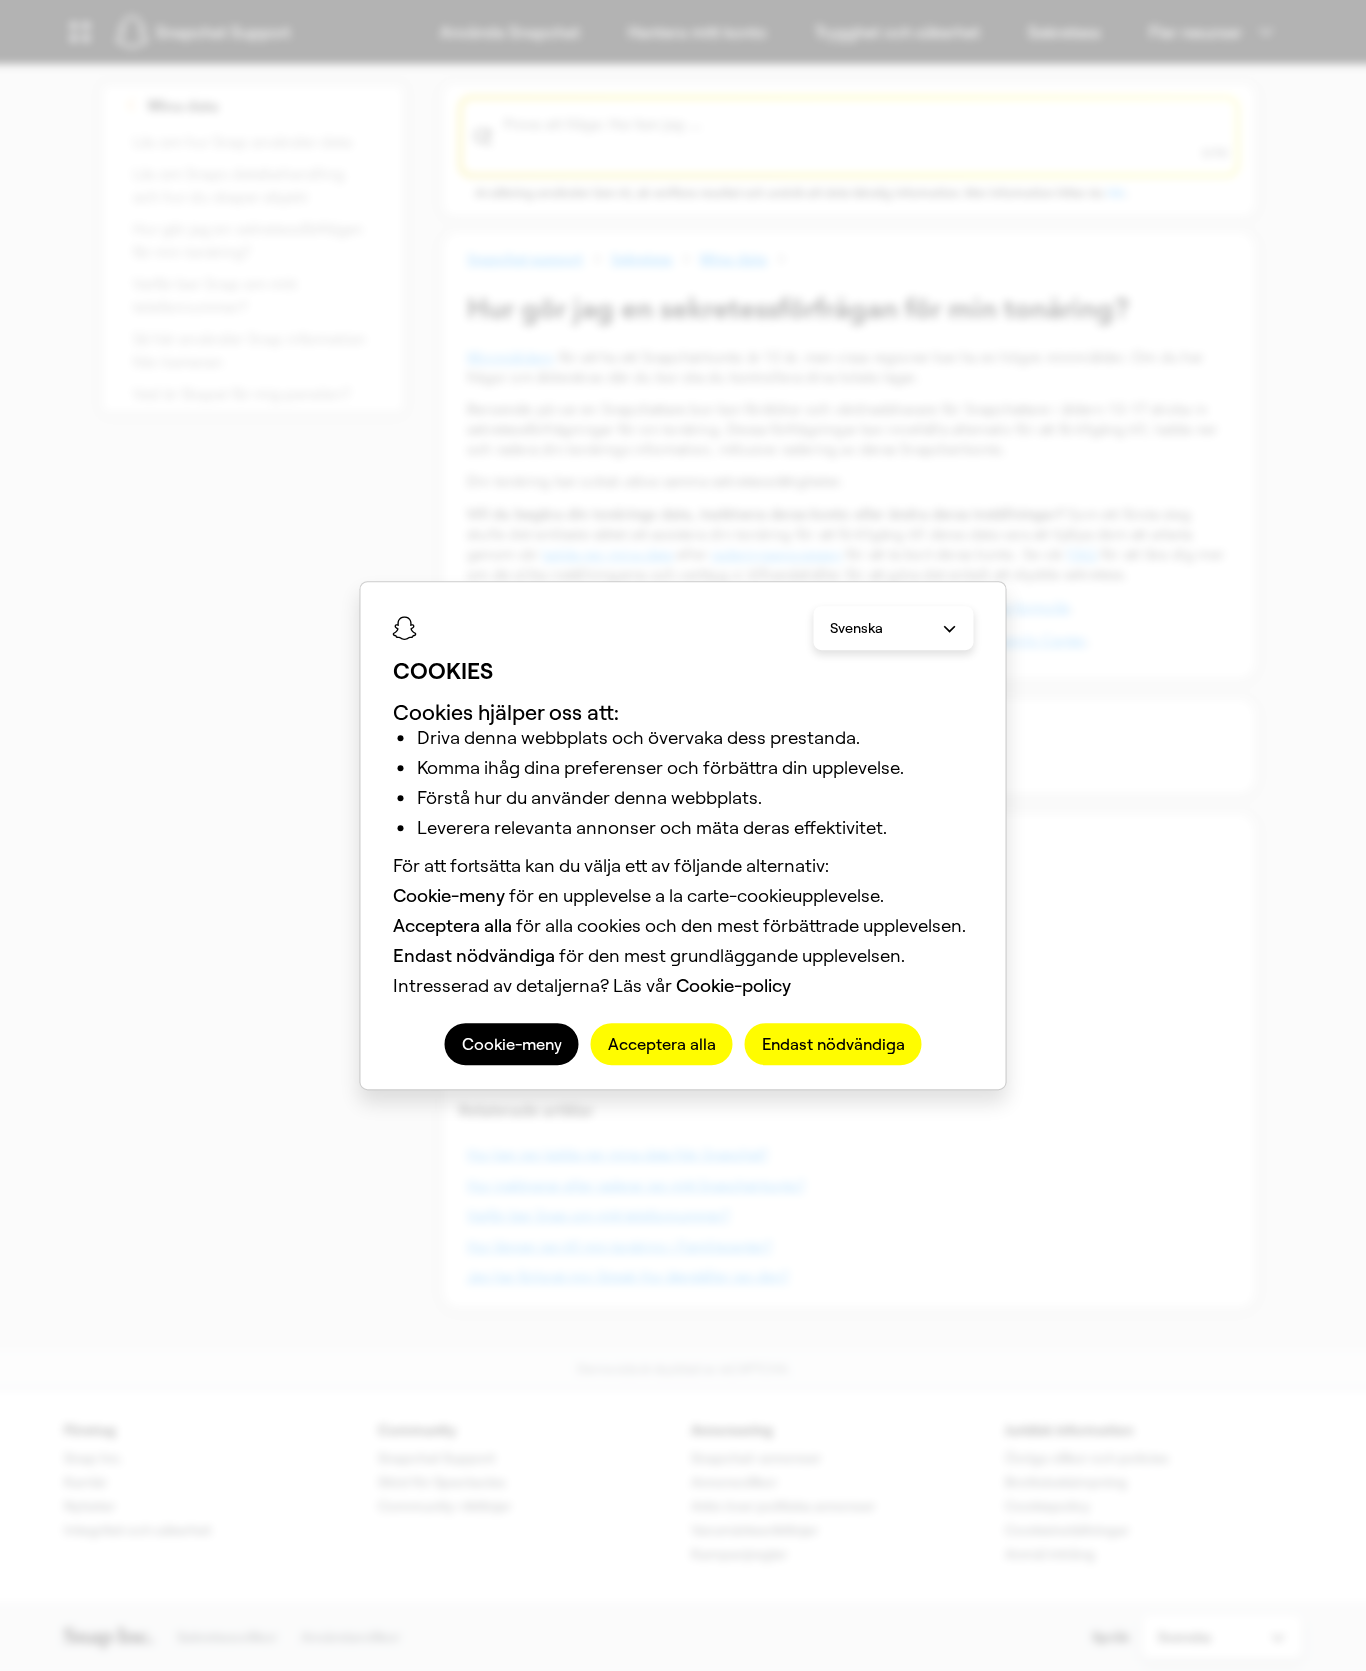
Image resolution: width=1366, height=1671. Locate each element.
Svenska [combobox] (856, 628)
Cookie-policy (733, 985)
